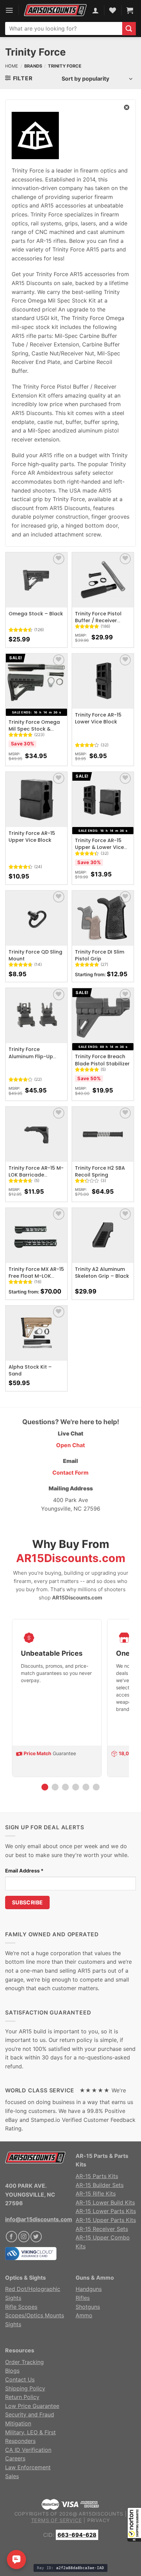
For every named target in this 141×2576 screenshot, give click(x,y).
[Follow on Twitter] (36, 2237)
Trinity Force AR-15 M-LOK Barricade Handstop (36, 1175)
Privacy (99, 2520)
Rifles (83, 2298)
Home (12, 66)
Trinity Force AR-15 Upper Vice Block (32, 837)
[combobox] (64, 28)
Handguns (89, 2289)
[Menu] (9, 10)
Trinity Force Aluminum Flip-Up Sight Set (31, 1056)
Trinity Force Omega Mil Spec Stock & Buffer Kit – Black (34, 729)
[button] (134, 2525)
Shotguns (88, 2307)
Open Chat (70, 1445)
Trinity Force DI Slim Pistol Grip (100, 955)
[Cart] (130, 10)
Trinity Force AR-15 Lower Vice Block (98, 718)
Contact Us (20, 2379)
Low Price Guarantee (32, 2406)
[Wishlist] (59, 559)
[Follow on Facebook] (11, 2237)
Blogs (12, 2371)
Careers (15, 2458)
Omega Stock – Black (36, 614)
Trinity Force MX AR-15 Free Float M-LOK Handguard (36, 1276)
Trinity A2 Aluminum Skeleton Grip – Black (102, 1273)
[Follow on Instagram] (24, 2237)
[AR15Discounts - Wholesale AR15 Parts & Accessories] (55, 10)
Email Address (24, 1871)
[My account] (95, 10)
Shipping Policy (25, 2388)
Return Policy (22, 2397)
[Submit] (129, 29)
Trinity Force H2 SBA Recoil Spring (100, 1171)
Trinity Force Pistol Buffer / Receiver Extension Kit (98, 621)
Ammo (84, 2315)
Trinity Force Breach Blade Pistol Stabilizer (102, 1060)
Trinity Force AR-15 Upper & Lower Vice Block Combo (99, 847)
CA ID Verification (28, 2450)
